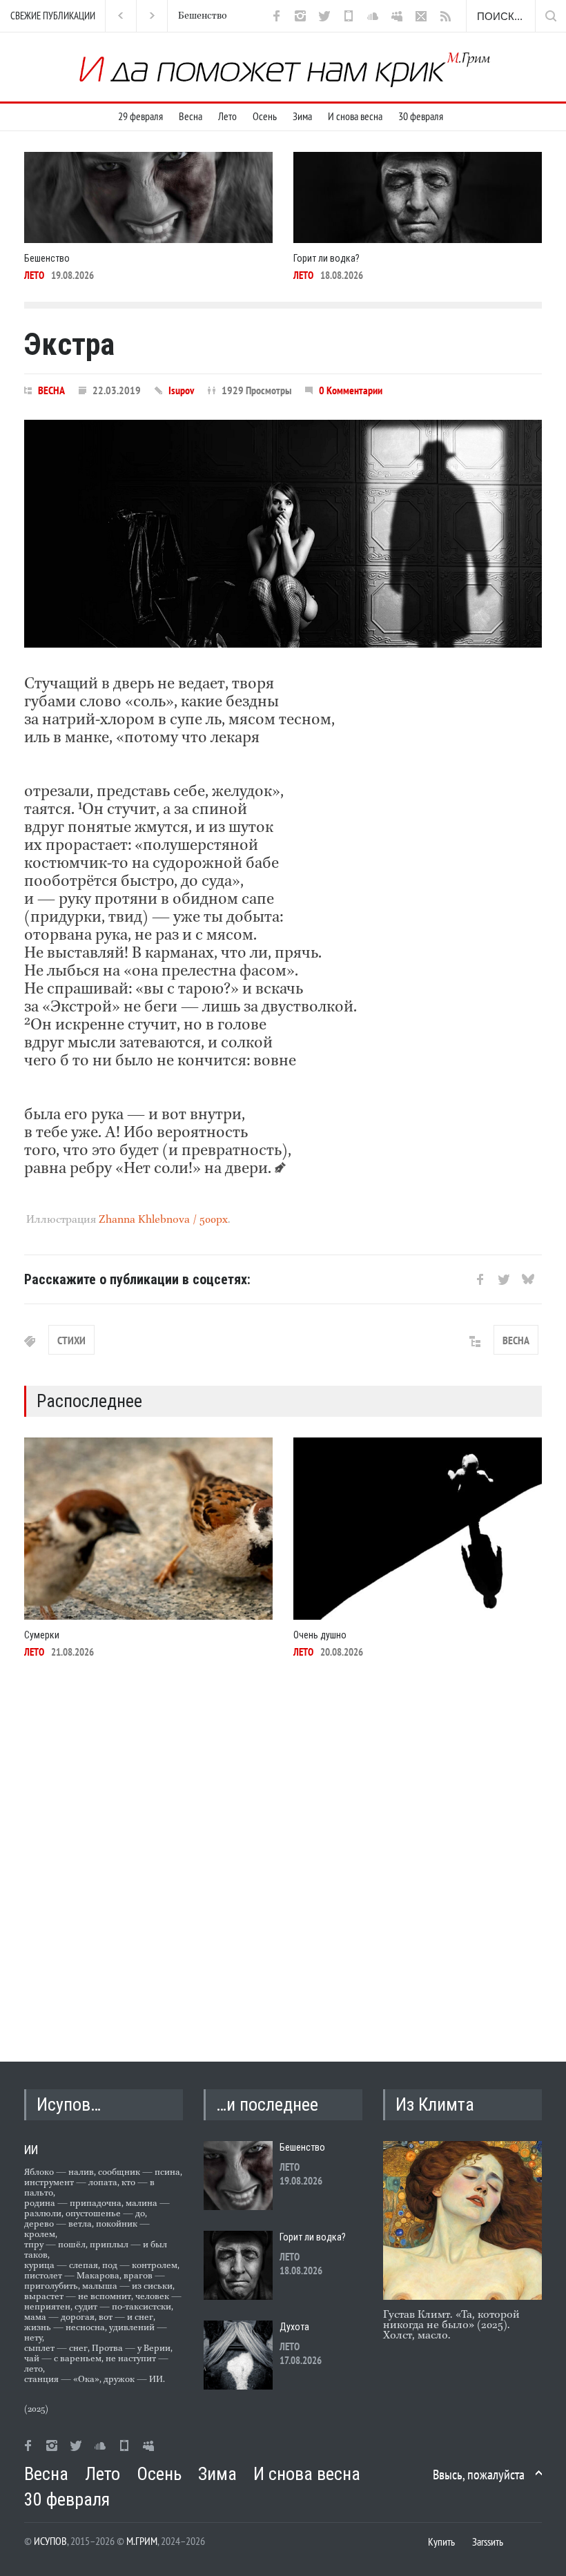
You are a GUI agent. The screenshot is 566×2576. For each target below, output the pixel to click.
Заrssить (488, 2541)
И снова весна (355, 116)
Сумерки (42, 1635)
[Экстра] (283, 534)
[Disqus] (283, 1858)
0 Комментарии (351, 390)
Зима (302, 116)
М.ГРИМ (142, 2541)
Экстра (69, 345)
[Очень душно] (418, 1529)
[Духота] (238, 2355)
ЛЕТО (34, 275)
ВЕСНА (51, 390)
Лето (227, 116)
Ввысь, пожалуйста (479, 2475)
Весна (191, 116)
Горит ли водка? (217, 16)
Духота (294, 2327)
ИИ (31, 2150)
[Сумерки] (148, 1529)
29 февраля (140, 116)
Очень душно (320, 1635)
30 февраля (421, 116)
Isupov (181, 390)
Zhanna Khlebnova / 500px (163, 1220)
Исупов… (69, 2104)
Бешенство (47, 258)
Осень (265, 116)
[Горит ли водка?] (418, 197)
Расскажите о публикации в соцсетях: (137, 1279)
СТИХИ (71, 1340)
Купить (441, 2541)
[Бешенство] (148, 197)
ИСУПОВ (50, 2541)
